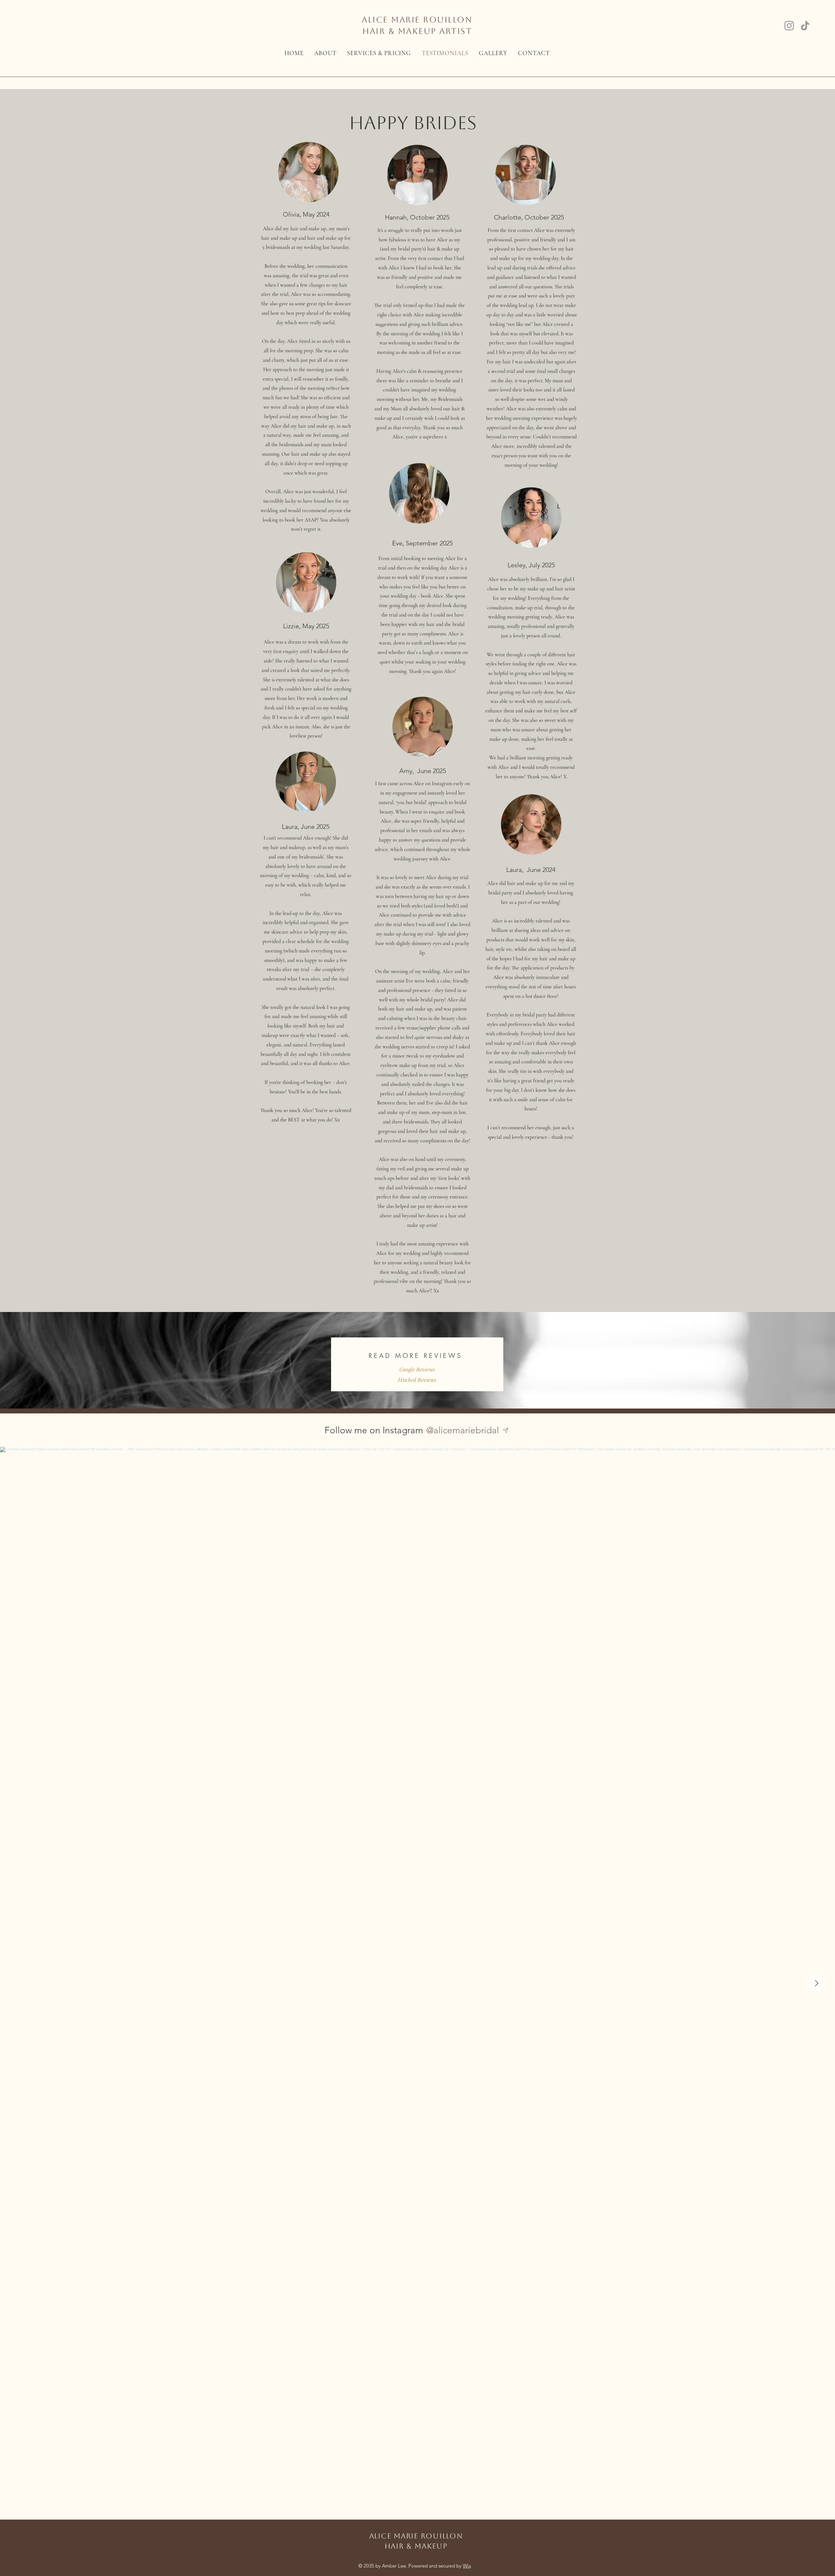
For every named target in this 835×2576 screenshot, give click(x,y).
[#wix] (507, 1430)
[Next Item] (816, 1983)
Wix (467, 2566)
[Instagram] (789, 26)
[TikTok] (805, 26)
